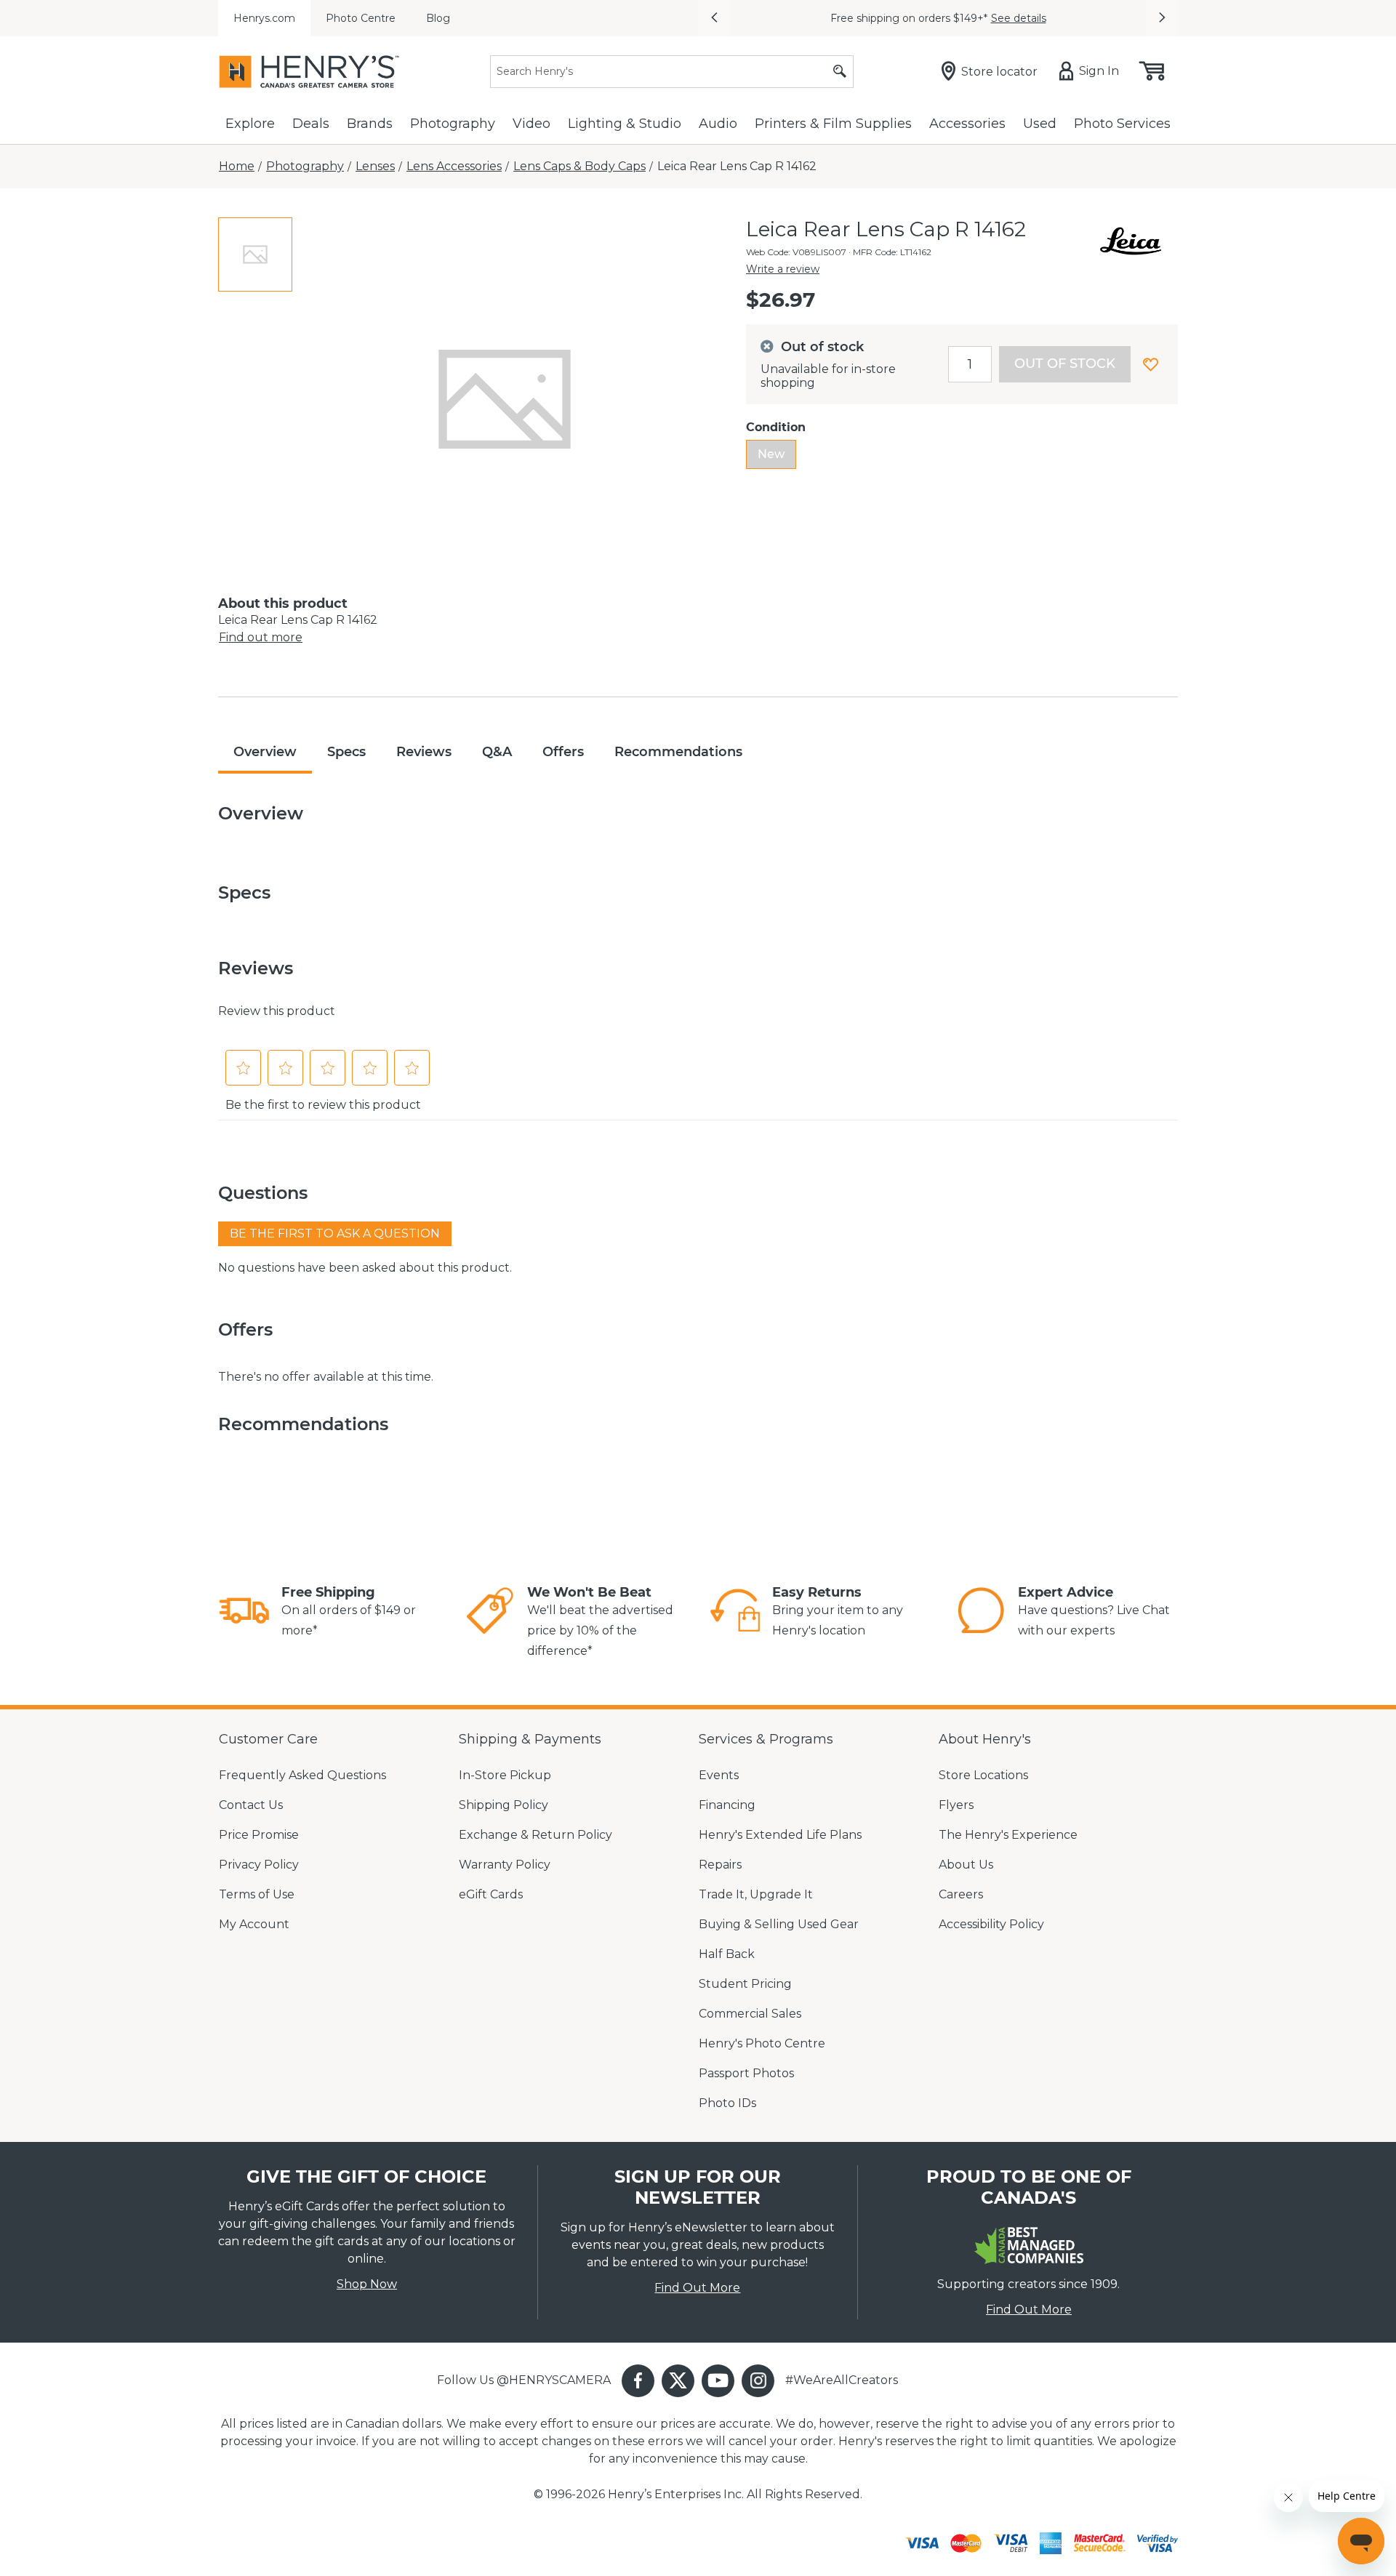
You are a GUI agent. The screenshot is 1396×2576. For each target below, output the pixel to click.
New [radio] (771, 454)
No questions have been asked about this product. (365, 1268)
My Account (254, 1924)
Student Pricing (745, 1984)
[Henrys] (309, 72)
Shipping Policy (504, 1805)
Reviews (424, 752)
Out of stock (1065, 364)
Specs (346, 752)
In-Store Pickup (505, 1775)
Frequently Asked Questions (302, 1775)
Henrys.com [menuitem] (264, 18)
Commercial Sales (750, 2014)
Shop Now (367, 2284)
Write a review (783, 269)
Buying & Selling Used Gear (779, 1924)
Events (719, 1775)
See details (1019, 18)
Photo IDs (727, 2103)
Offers (563, 752)
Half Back (727, 1954)
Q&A (497, 752)
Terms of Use (257, 1894)
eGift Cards (491, 1894)
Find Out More (697, 2288)
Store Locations (983, 1775)
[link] (244, 1613)
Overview (265, 752)
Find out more (261, 637)
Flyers (956, 1805)
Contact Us (251, 1805)
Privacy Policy (259, 1865)
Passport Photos (746, 2073)
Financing (727, 1805)
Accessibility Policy (991, 1924)
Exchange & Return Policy (535, 1835)
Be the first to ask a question (335, 1233)
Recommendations (678, 752)
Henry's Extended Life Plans (780, 1835)
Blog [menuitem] (438, 18)
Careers (961, 1894)
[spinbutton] (970, 364)
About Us (966, 1865)
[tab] (255, 254)
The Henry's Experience (1008, 1835)
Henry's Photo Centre (762, 2043)
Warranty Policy (505, 1865)
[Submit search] (840, 72)
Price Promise (259, 1835)
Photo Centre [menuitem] (361, 18)
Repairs (720, 1865)
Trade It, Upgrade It (756, 1894)
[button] (714, 18)
